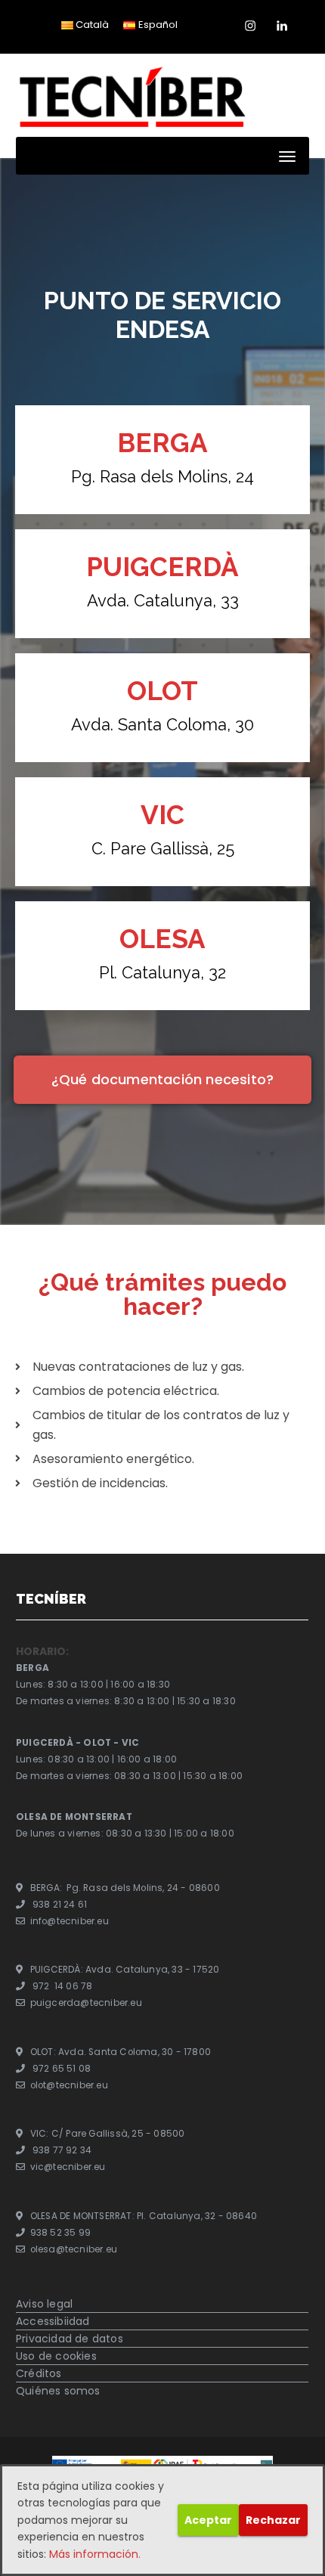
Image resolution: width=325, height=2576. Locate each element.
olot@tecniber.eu (69, 2085)
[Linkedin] (282, 22)
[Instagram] (250, 22)
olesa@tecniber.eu (74, 2249)
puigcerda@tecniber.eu (86, 2004)
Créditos (39, 2373)
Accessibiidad (53, 2321)
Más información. (95, 2554)
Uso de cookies (56, 2356)
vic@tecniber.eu (68, 2168)
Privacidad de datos (70, 2339)
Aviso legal (44, 2304)
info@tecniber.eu (70, 1921)
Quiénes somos (58, 2391)
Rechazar (273, 2520)
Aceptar (208, 2520)
